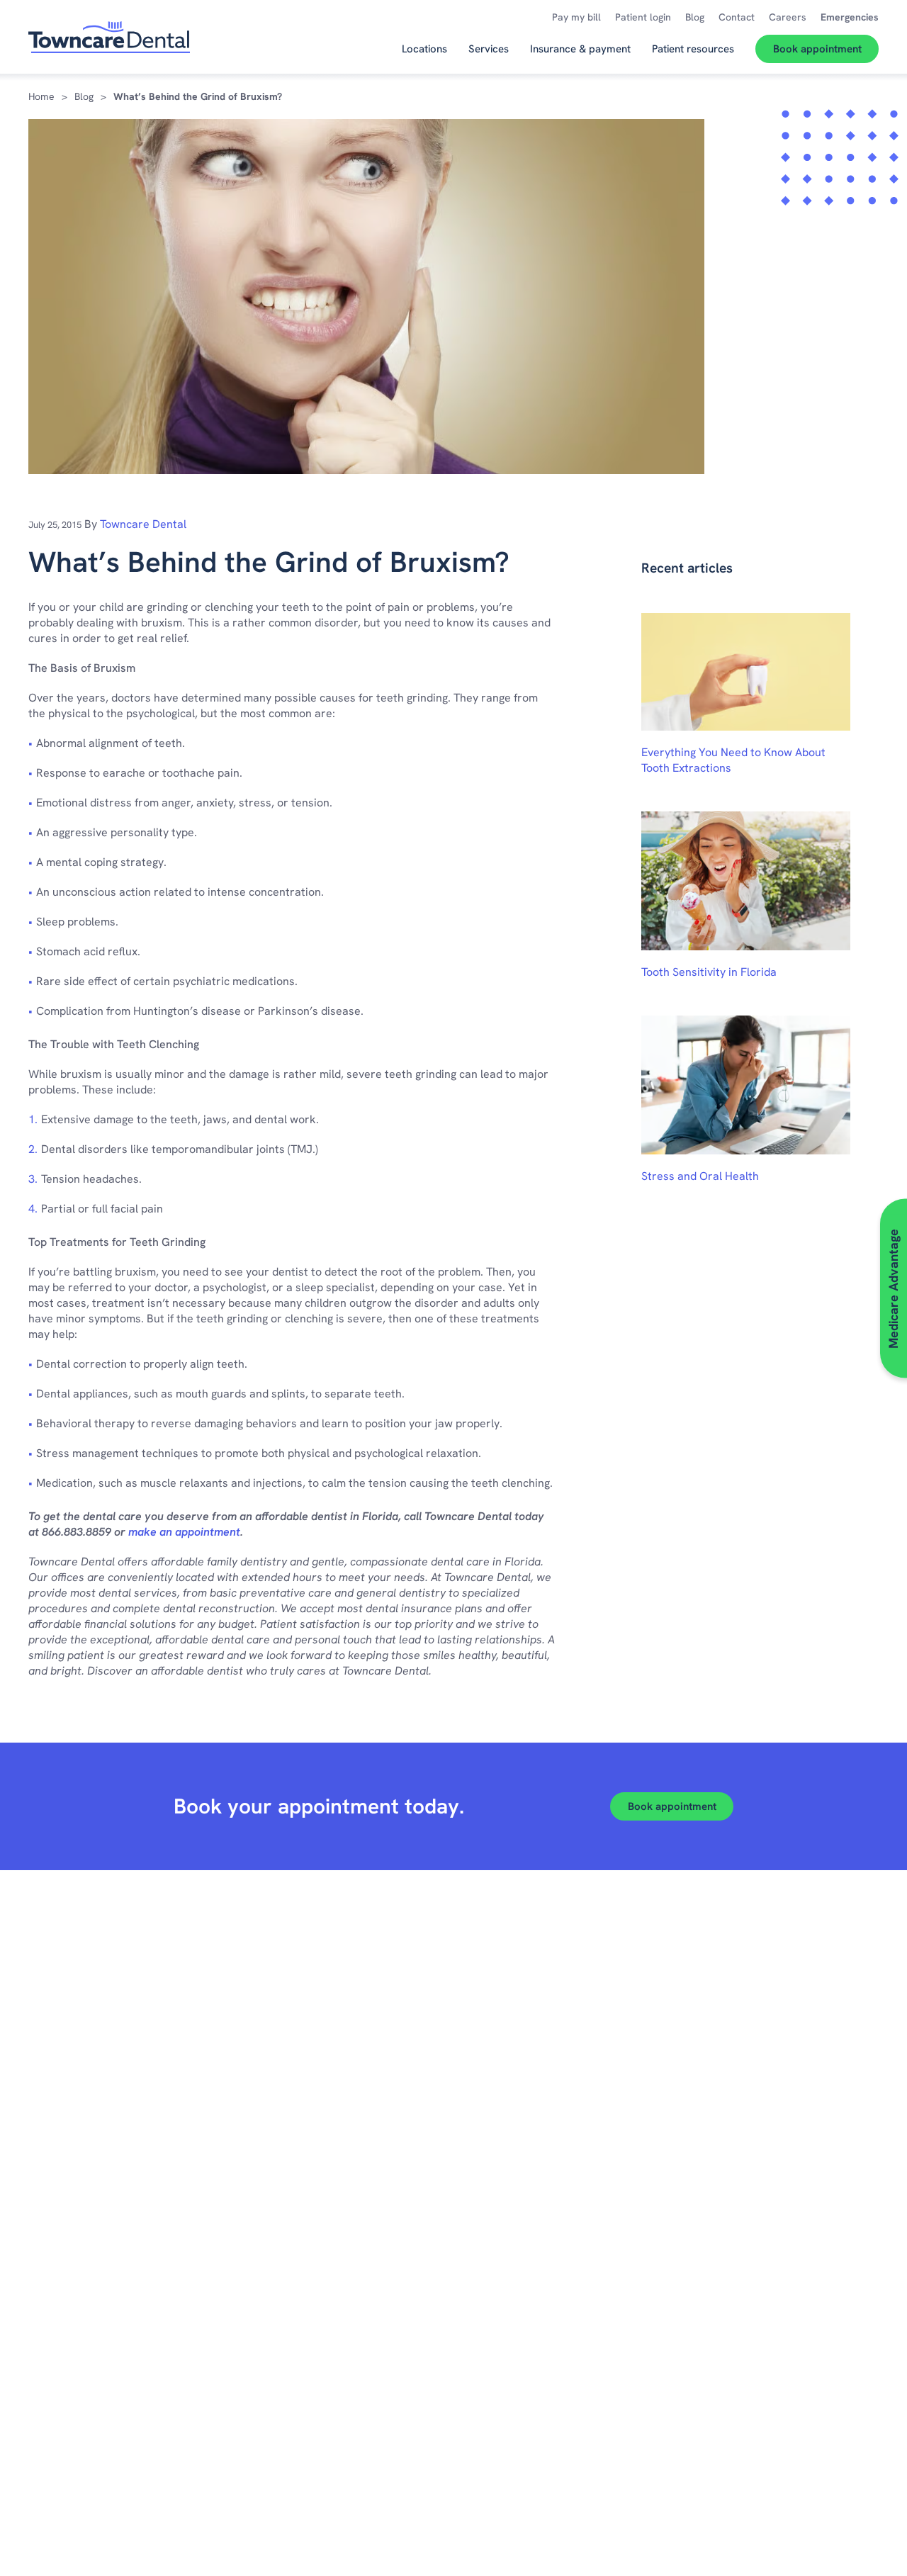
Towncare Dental (143, 524)
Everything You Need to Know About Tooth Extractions (733, 760)
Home (41, 96)
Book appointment (672, 1806)
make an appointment (184, 1532)
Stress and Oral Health (700, 1176)
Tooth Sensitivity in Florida (709, 972)
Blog (84, 96)
